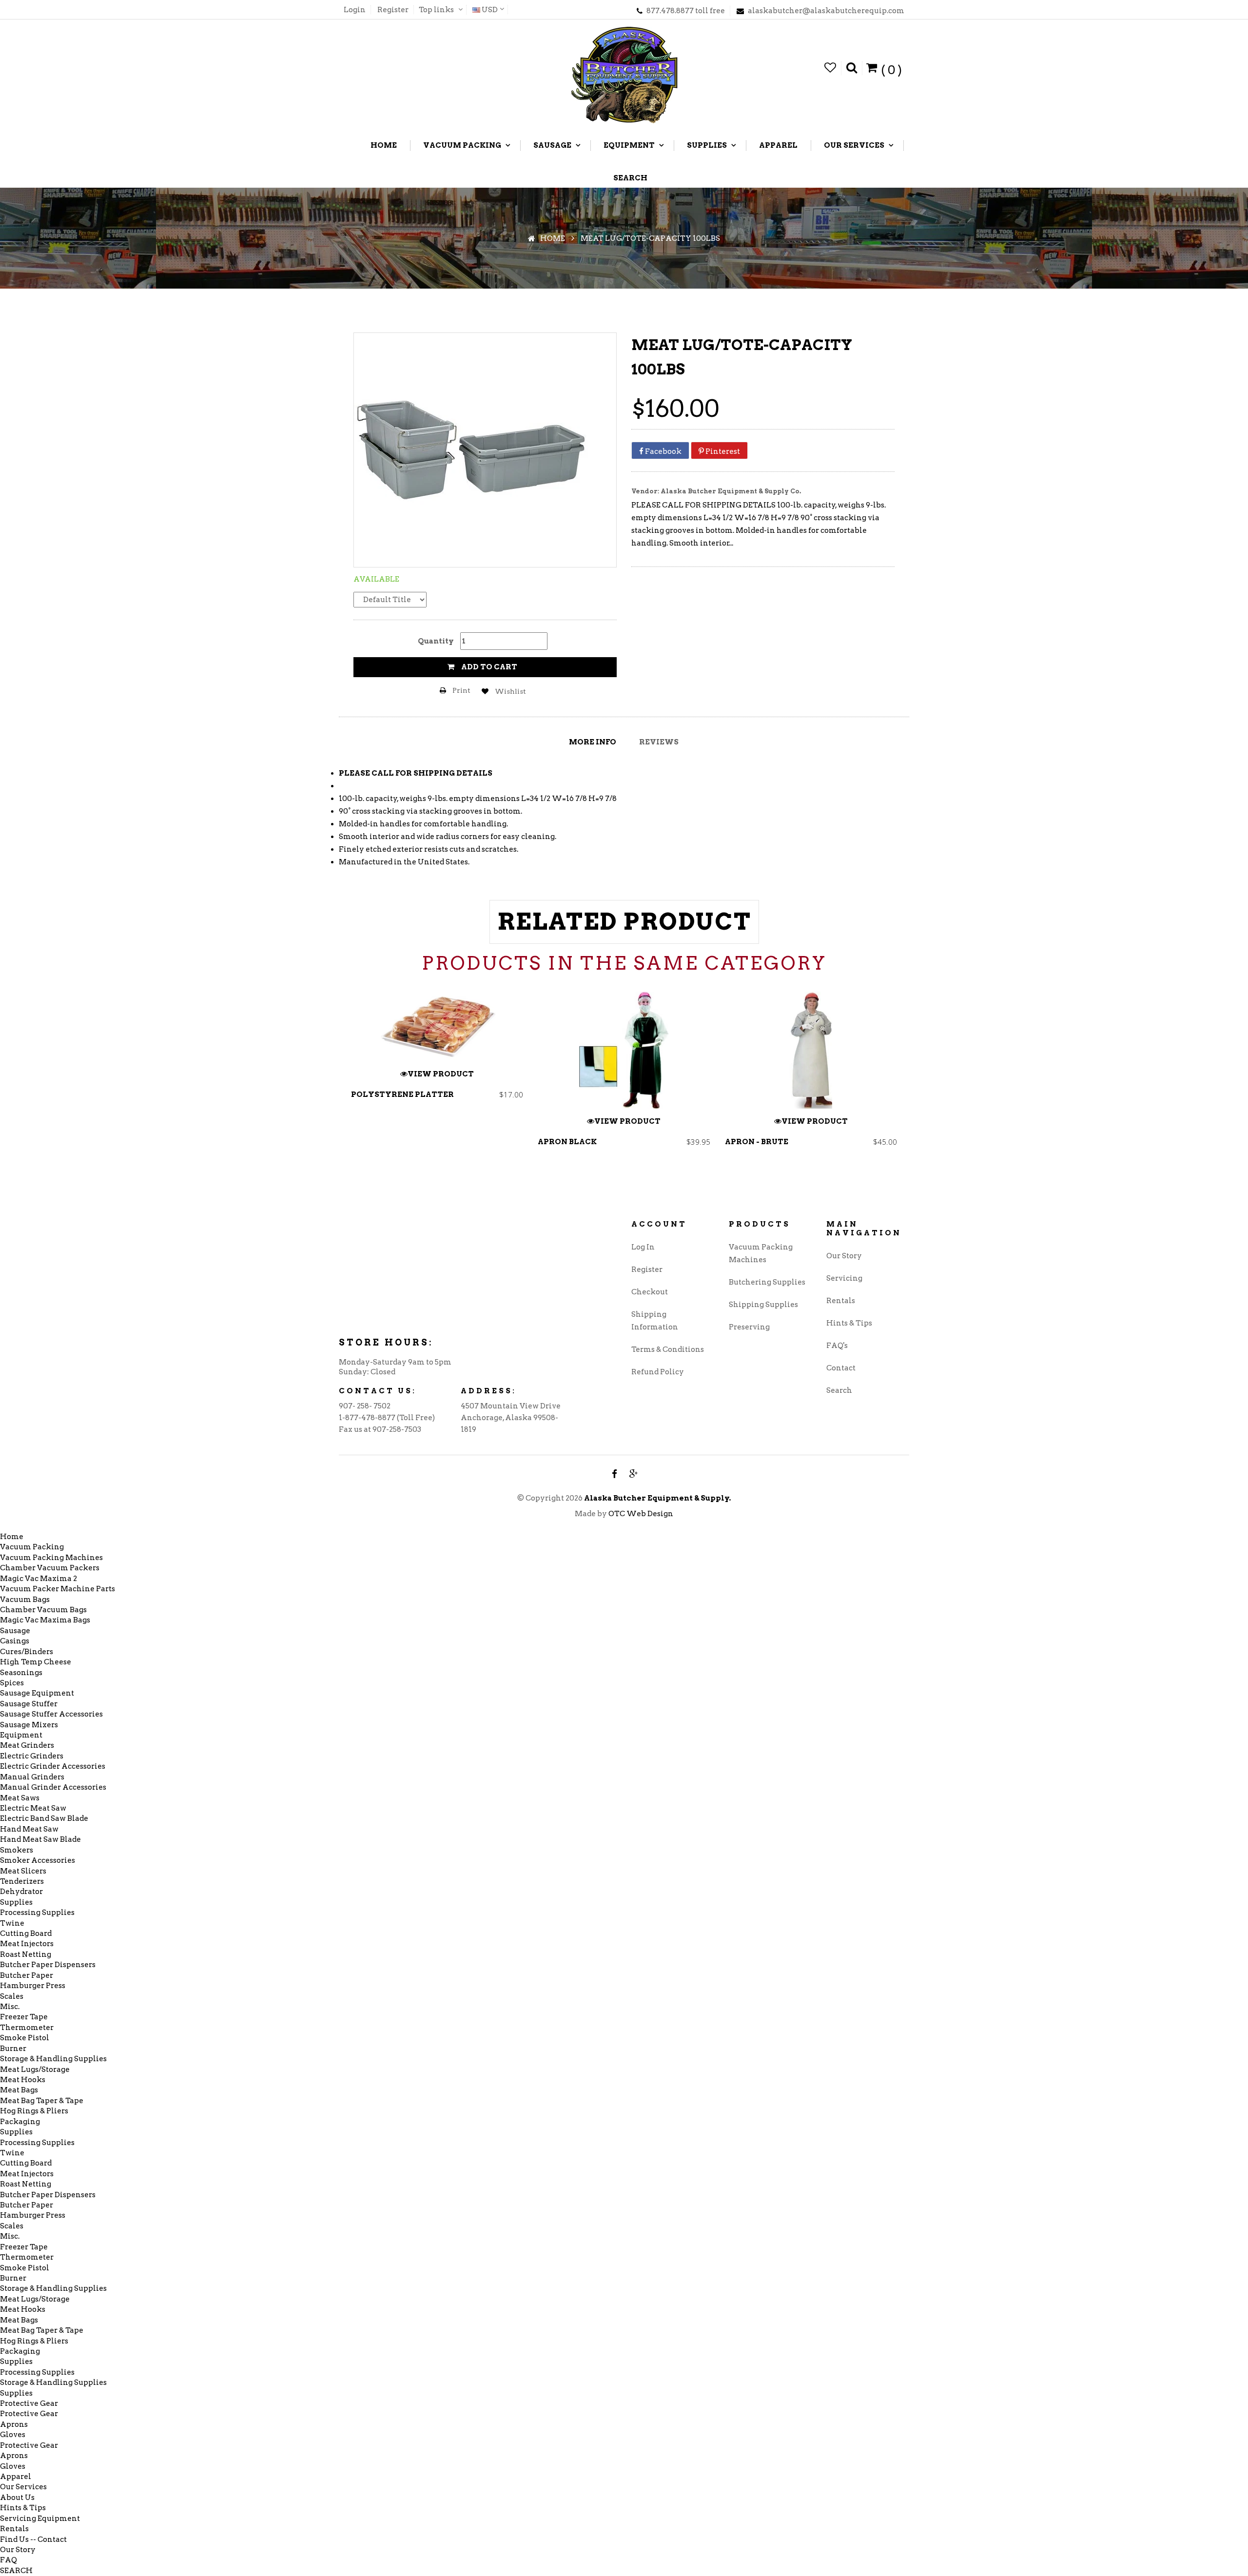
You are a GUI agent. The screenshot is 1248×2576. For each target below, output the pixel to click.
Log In (643, 1247)
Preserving (749, 1327)
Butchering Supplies (767, 1282)
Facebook (663, 451)
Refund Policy (658, 1372)
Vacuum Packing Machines (761, 1253)
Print (461, 690)
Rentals (841, 1301)
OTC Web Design (641, 1514)
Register (393, 10)
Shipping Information (655, 1321)
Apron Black (567, 1142)
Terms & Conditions (668, 1349)
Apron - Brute (757, 1142)
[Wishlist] (830, 68)
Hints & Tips (849, 1323)
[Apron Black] (624, 1050)
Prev (350, 1087)
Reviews (659, 742)
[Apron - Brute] (811, 1050)
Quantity (436, 641)
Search (839, 1390)
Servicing (844, 1278)
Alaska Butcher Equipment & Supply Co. (731, 491)
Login (355, 10)
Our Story (844, 1256)
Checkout (650, 1292)
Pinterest (722, 451)
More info (593, 742)
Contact (841, 1368)
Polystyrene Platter (402, 1094)
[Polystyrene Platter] (437, 1026)
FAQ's (837, 1346)
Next (898, 1087)
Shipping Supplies (763, 1305)
